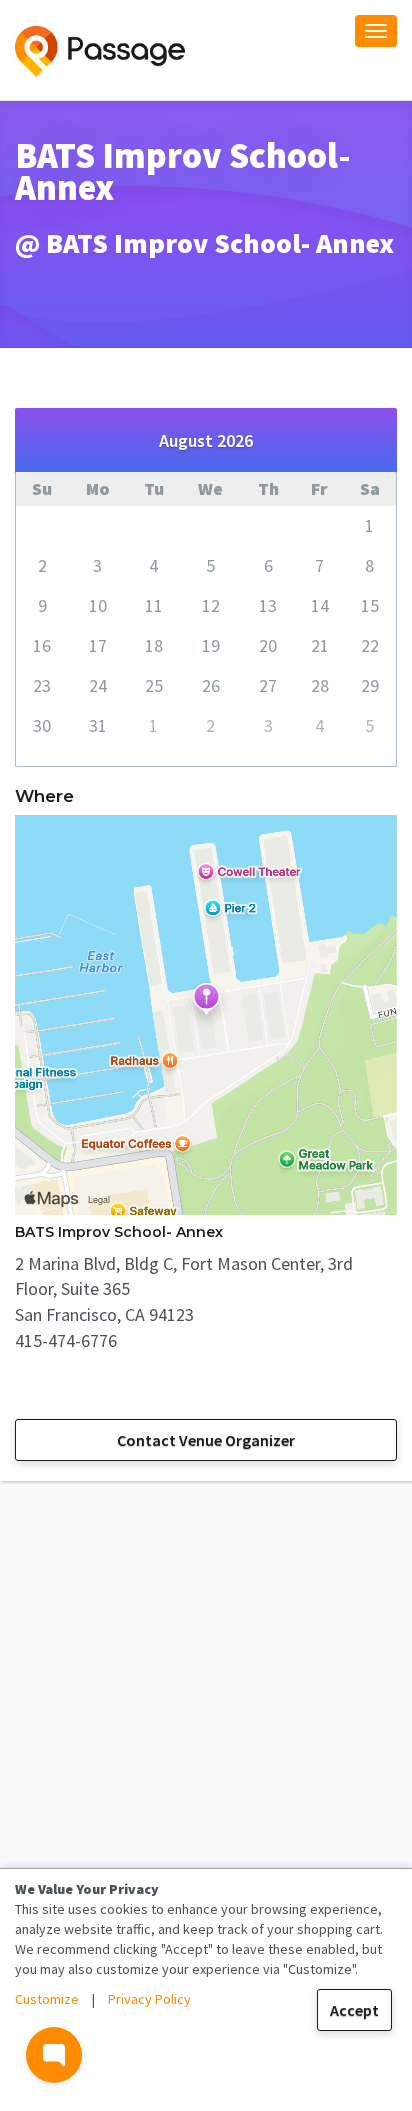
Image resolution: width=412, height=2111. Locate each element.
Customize (47, 1999)
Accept (354, 2010)
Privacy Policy (149, 1999)
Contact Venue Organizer (206, 1440)
